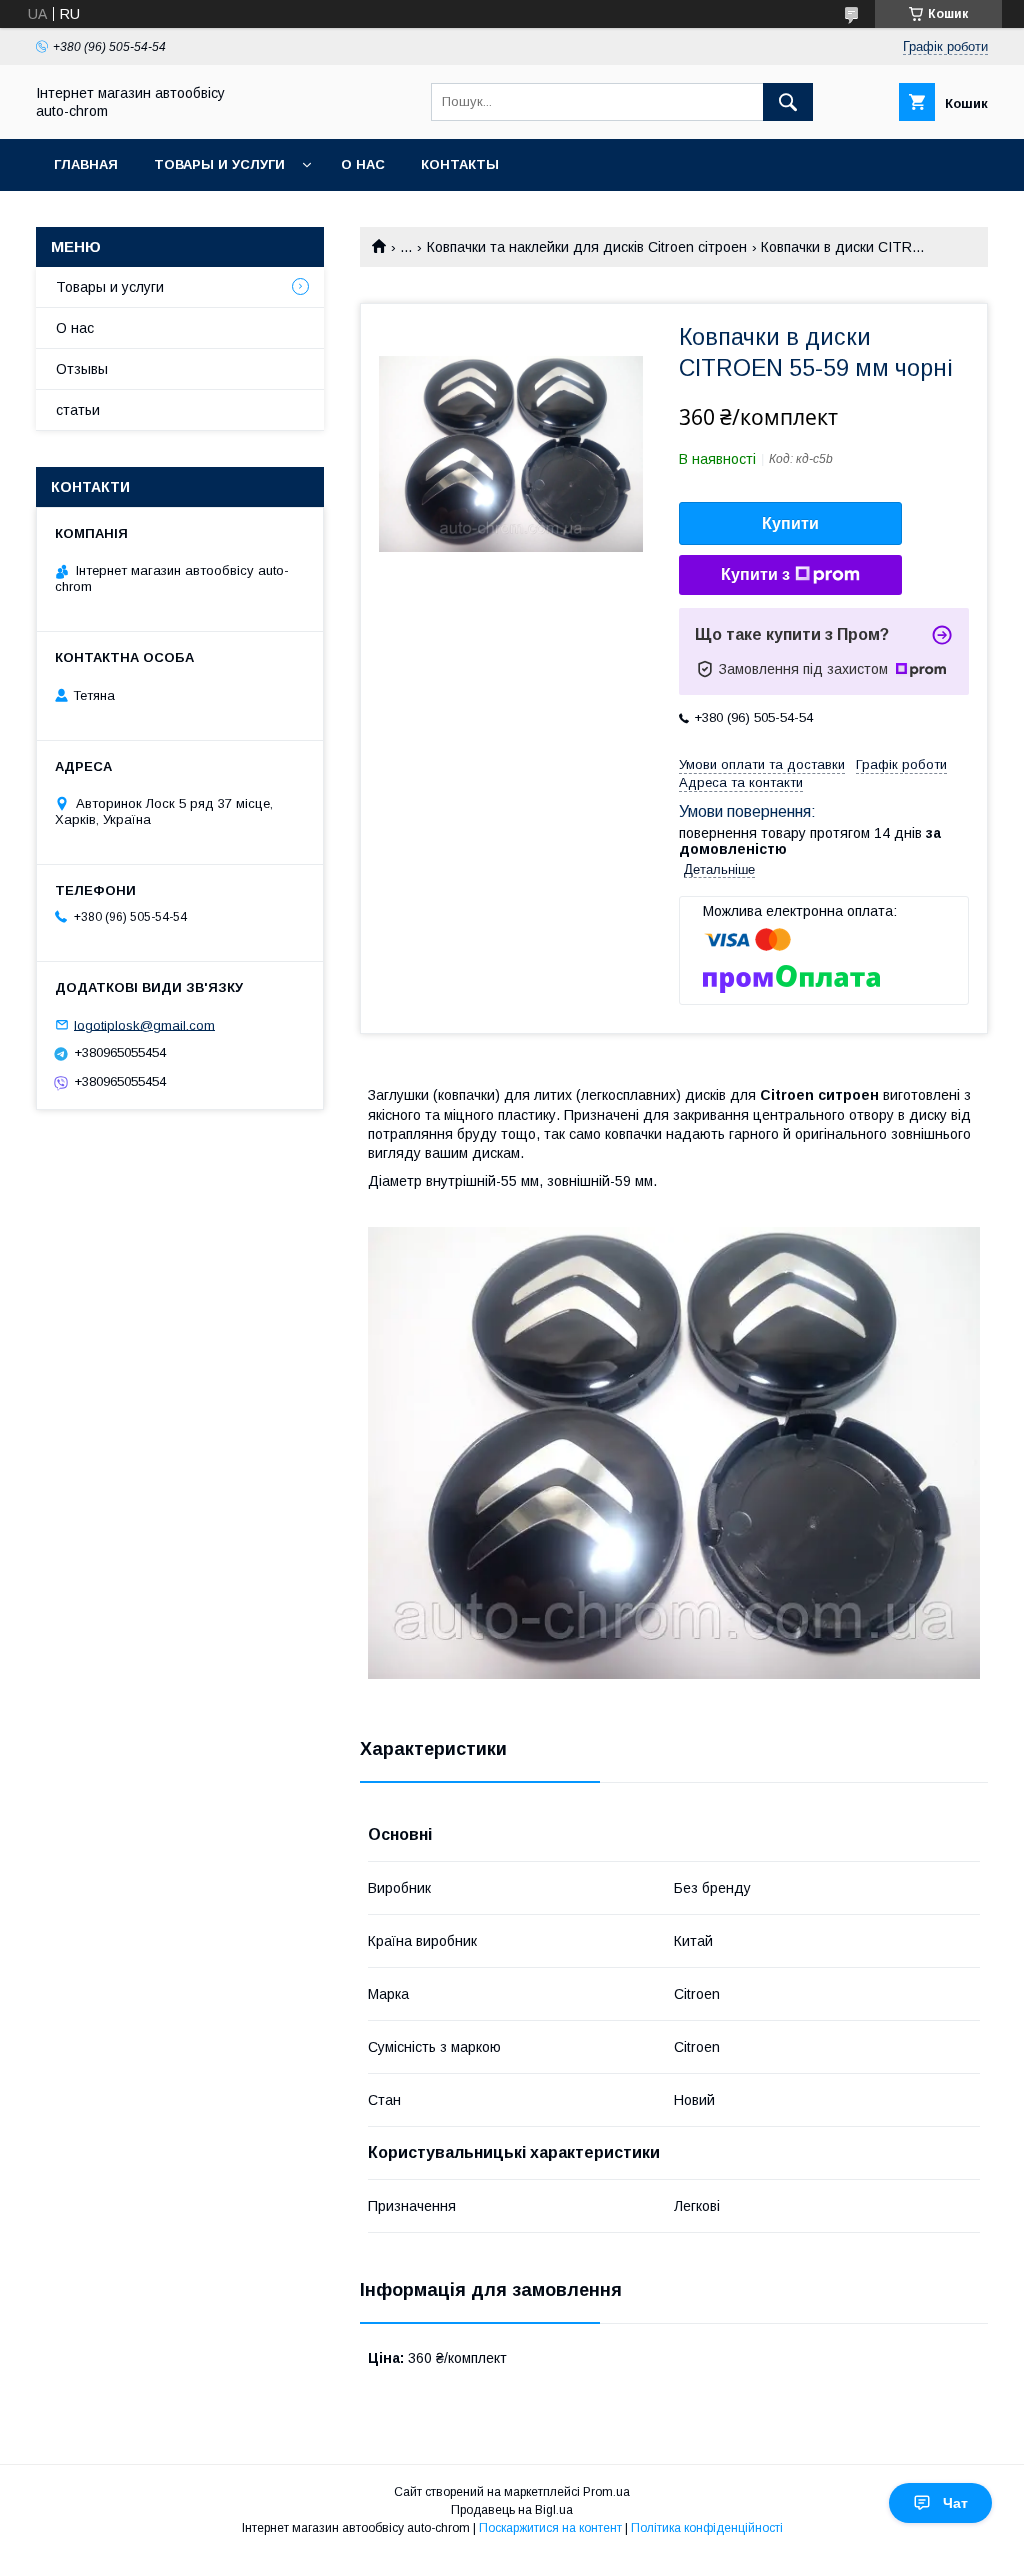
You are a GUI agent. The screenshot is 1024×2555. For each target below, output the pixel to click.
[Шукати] (788, 102)
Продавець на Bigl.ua (512, 2510)
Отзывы (82, 369)
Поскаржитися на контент (550, 2528)
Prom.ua (606, 2492)
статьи (78, 410)
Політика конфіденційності (707, 2528)
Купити (790, 523)
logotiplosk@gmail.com (144, 1024)
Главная (86, 164)
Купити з (755, 574)
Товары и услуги (219, 164)
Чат (955, 2503)
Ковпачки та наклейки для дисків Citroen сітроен (587, 247)
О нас (363, 164)
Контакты (460, 164)
